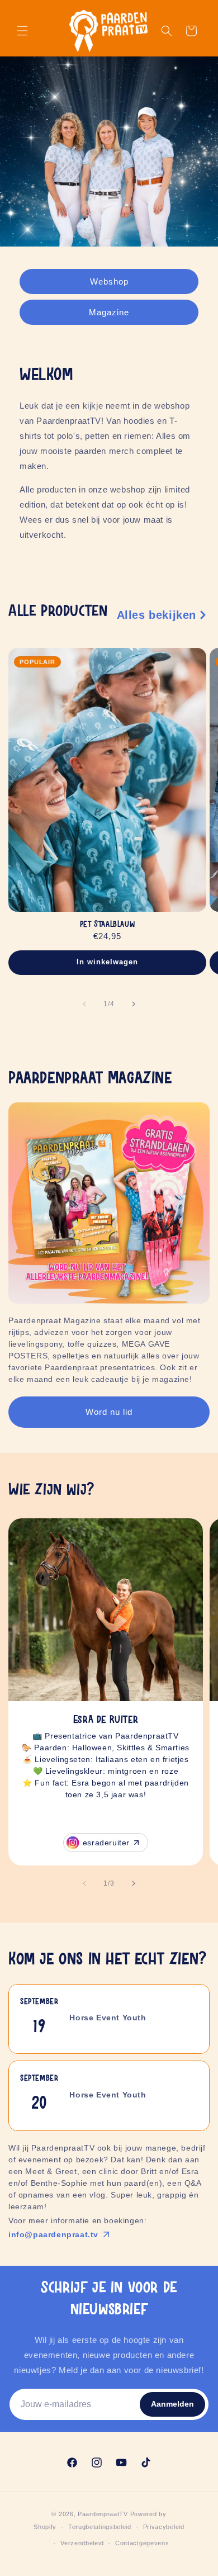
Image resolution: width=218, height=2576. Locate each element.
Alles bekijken (157, 615)
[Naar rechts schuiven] (134, 1004)
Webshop (109, 281)
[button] (22, 31)
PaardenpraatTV (103, 2514)
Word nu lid (109, 1412)
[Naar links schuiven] (84, 1004)
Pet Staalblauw (107, 925)
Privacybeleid (164, 2527)
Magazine (109, 312)
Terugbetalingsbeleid (100, 2527)
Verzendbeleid (82, 2543)
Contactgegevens (142, 2543)
